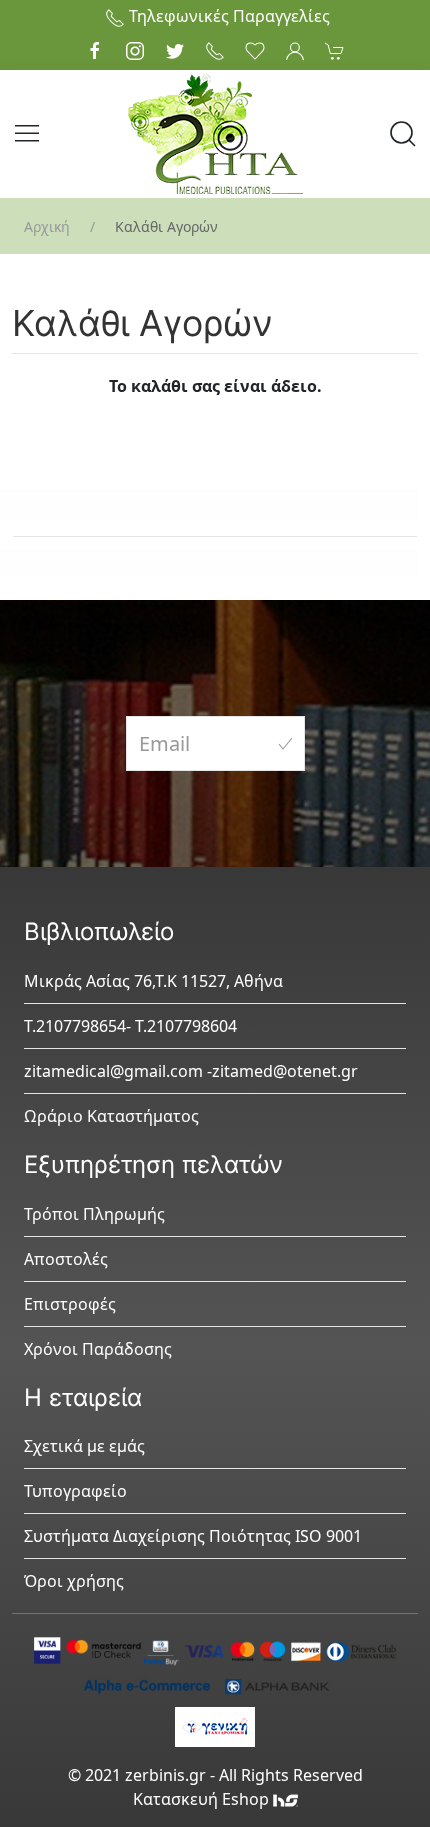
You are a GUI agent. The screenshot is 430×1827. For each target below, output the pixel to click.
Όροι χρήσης (74, 1581)
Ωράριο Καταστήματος (111, 1116)
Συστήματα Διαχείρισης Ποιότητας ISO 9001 (193, 1536)
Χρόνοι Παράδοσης (98, 1349)
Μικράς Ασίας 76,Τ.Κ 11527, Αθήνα (153, 981)
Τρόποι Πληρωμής (94, 1214)
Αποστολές (66, 1259)
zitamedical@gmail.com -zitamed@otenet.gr (191, 1071)
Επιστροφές (70, 1304)
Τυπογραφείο (75, 1491)
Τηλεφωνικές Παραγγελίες (227, 16)
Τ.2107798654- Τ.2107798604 (130, 1026)
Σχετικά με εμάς (84, 1446)
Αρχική (47, 226)
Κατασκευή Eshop (203, 1799)
